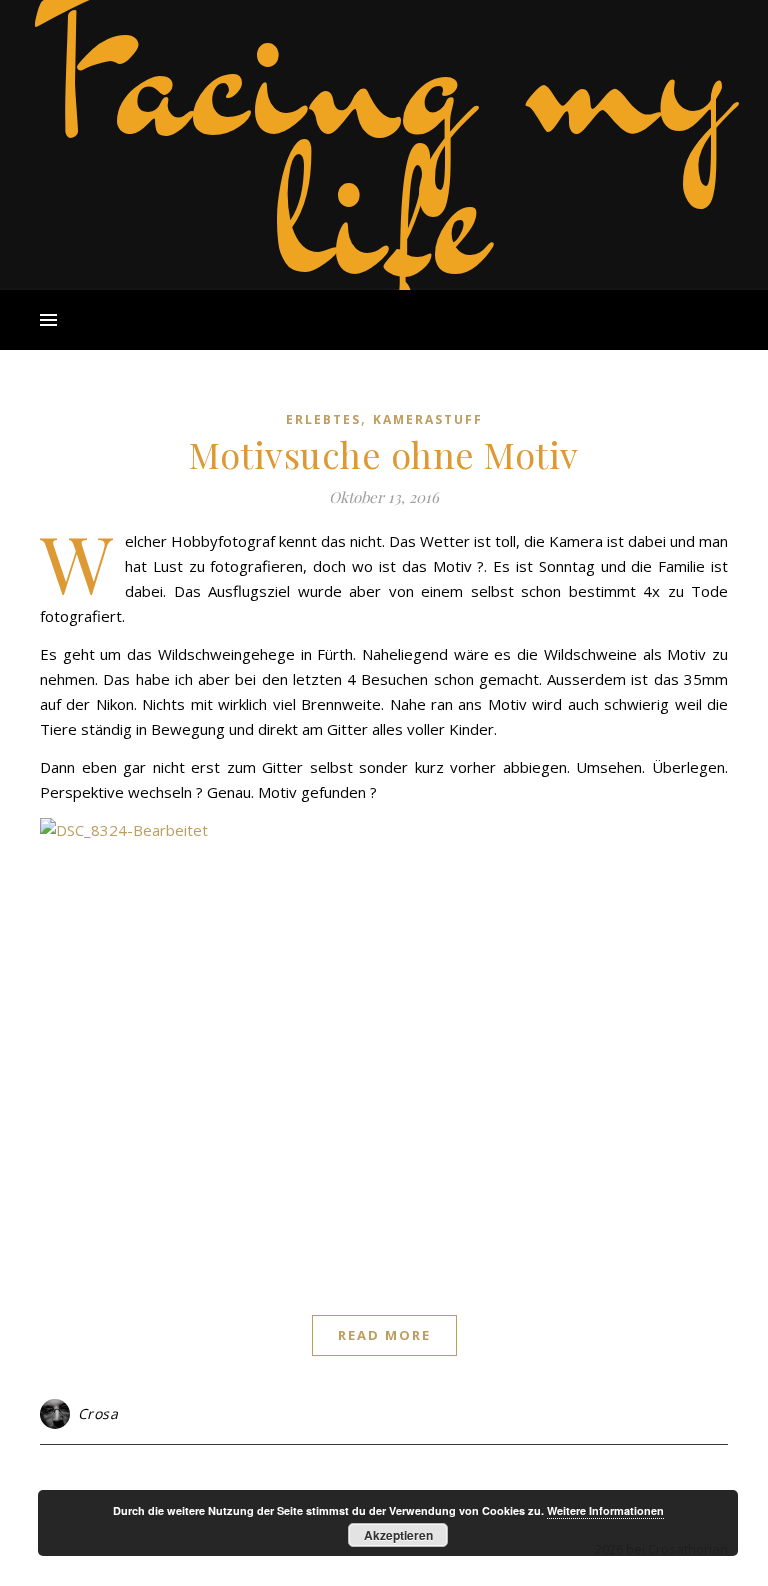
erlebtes (323, 419)
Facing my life (384, 140)
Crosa (98, 1413)
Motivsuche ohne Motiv (384, 454)
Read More (384, 1335)
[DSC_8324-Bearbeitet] (384, 1047)
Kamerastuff (428, 419)
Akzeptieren (398, 1535)
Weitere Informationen (605, 1510)
